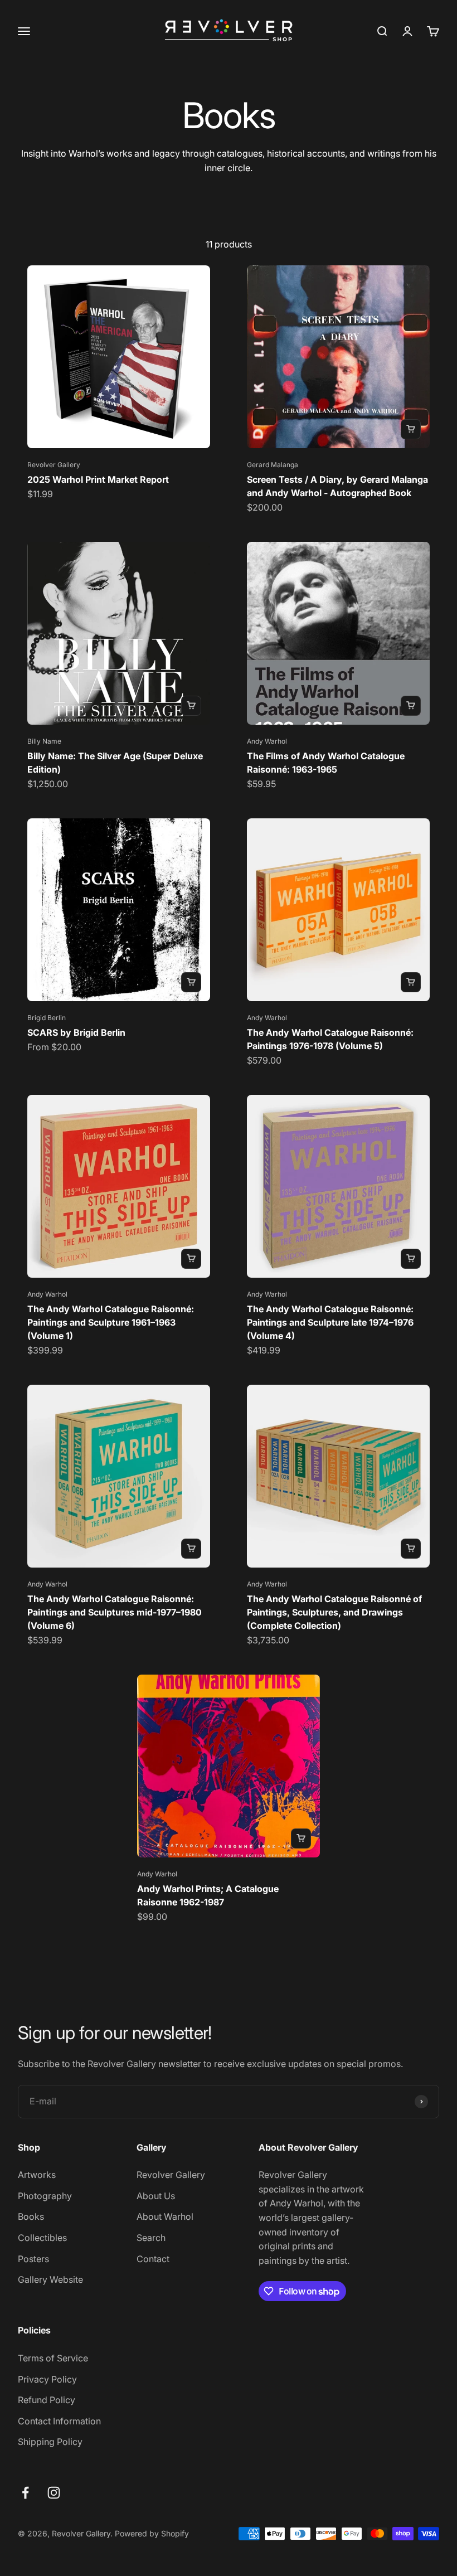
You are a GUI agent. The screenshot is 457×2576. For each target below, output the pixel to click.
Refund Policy (47, 2400)
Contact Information (59, 2421)
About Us (156, 2196)
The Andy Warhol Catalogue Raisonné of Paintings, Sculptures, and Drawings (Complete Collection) (334, 1612)
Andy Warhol (267, 741)
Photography (45, 2196)
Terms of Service (53, 2358)
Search (151, 2238)
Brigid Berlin (47, 1018)
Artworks (37, 2175)
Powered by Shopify (152, 2533)
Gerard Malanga (273, 465)
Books (31, 2216)
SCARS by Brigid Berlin (76, 1032)
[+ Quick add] (411, 429)
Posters (33, 2259)
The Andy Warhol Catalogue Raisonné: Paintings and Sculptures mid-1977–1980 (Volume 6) (115, 1612)
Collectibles (42, 2238)
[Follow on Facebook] (25, 2493)
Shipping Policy (50, 2442)
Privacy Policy (47, 2379)
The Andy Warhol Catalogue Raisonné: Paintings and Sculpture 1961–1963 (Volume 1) (111, 1322)
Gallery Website (50, 2279)
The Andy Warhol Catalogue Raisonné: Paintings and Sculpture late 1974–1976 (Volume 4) (330, 1322)
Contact (153, 2259)
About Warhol (165, 2216)
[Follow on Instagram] (54, 2493)
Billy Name (44, 741)
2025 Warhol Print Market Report (98, 479)
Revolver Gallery (54, 465)
